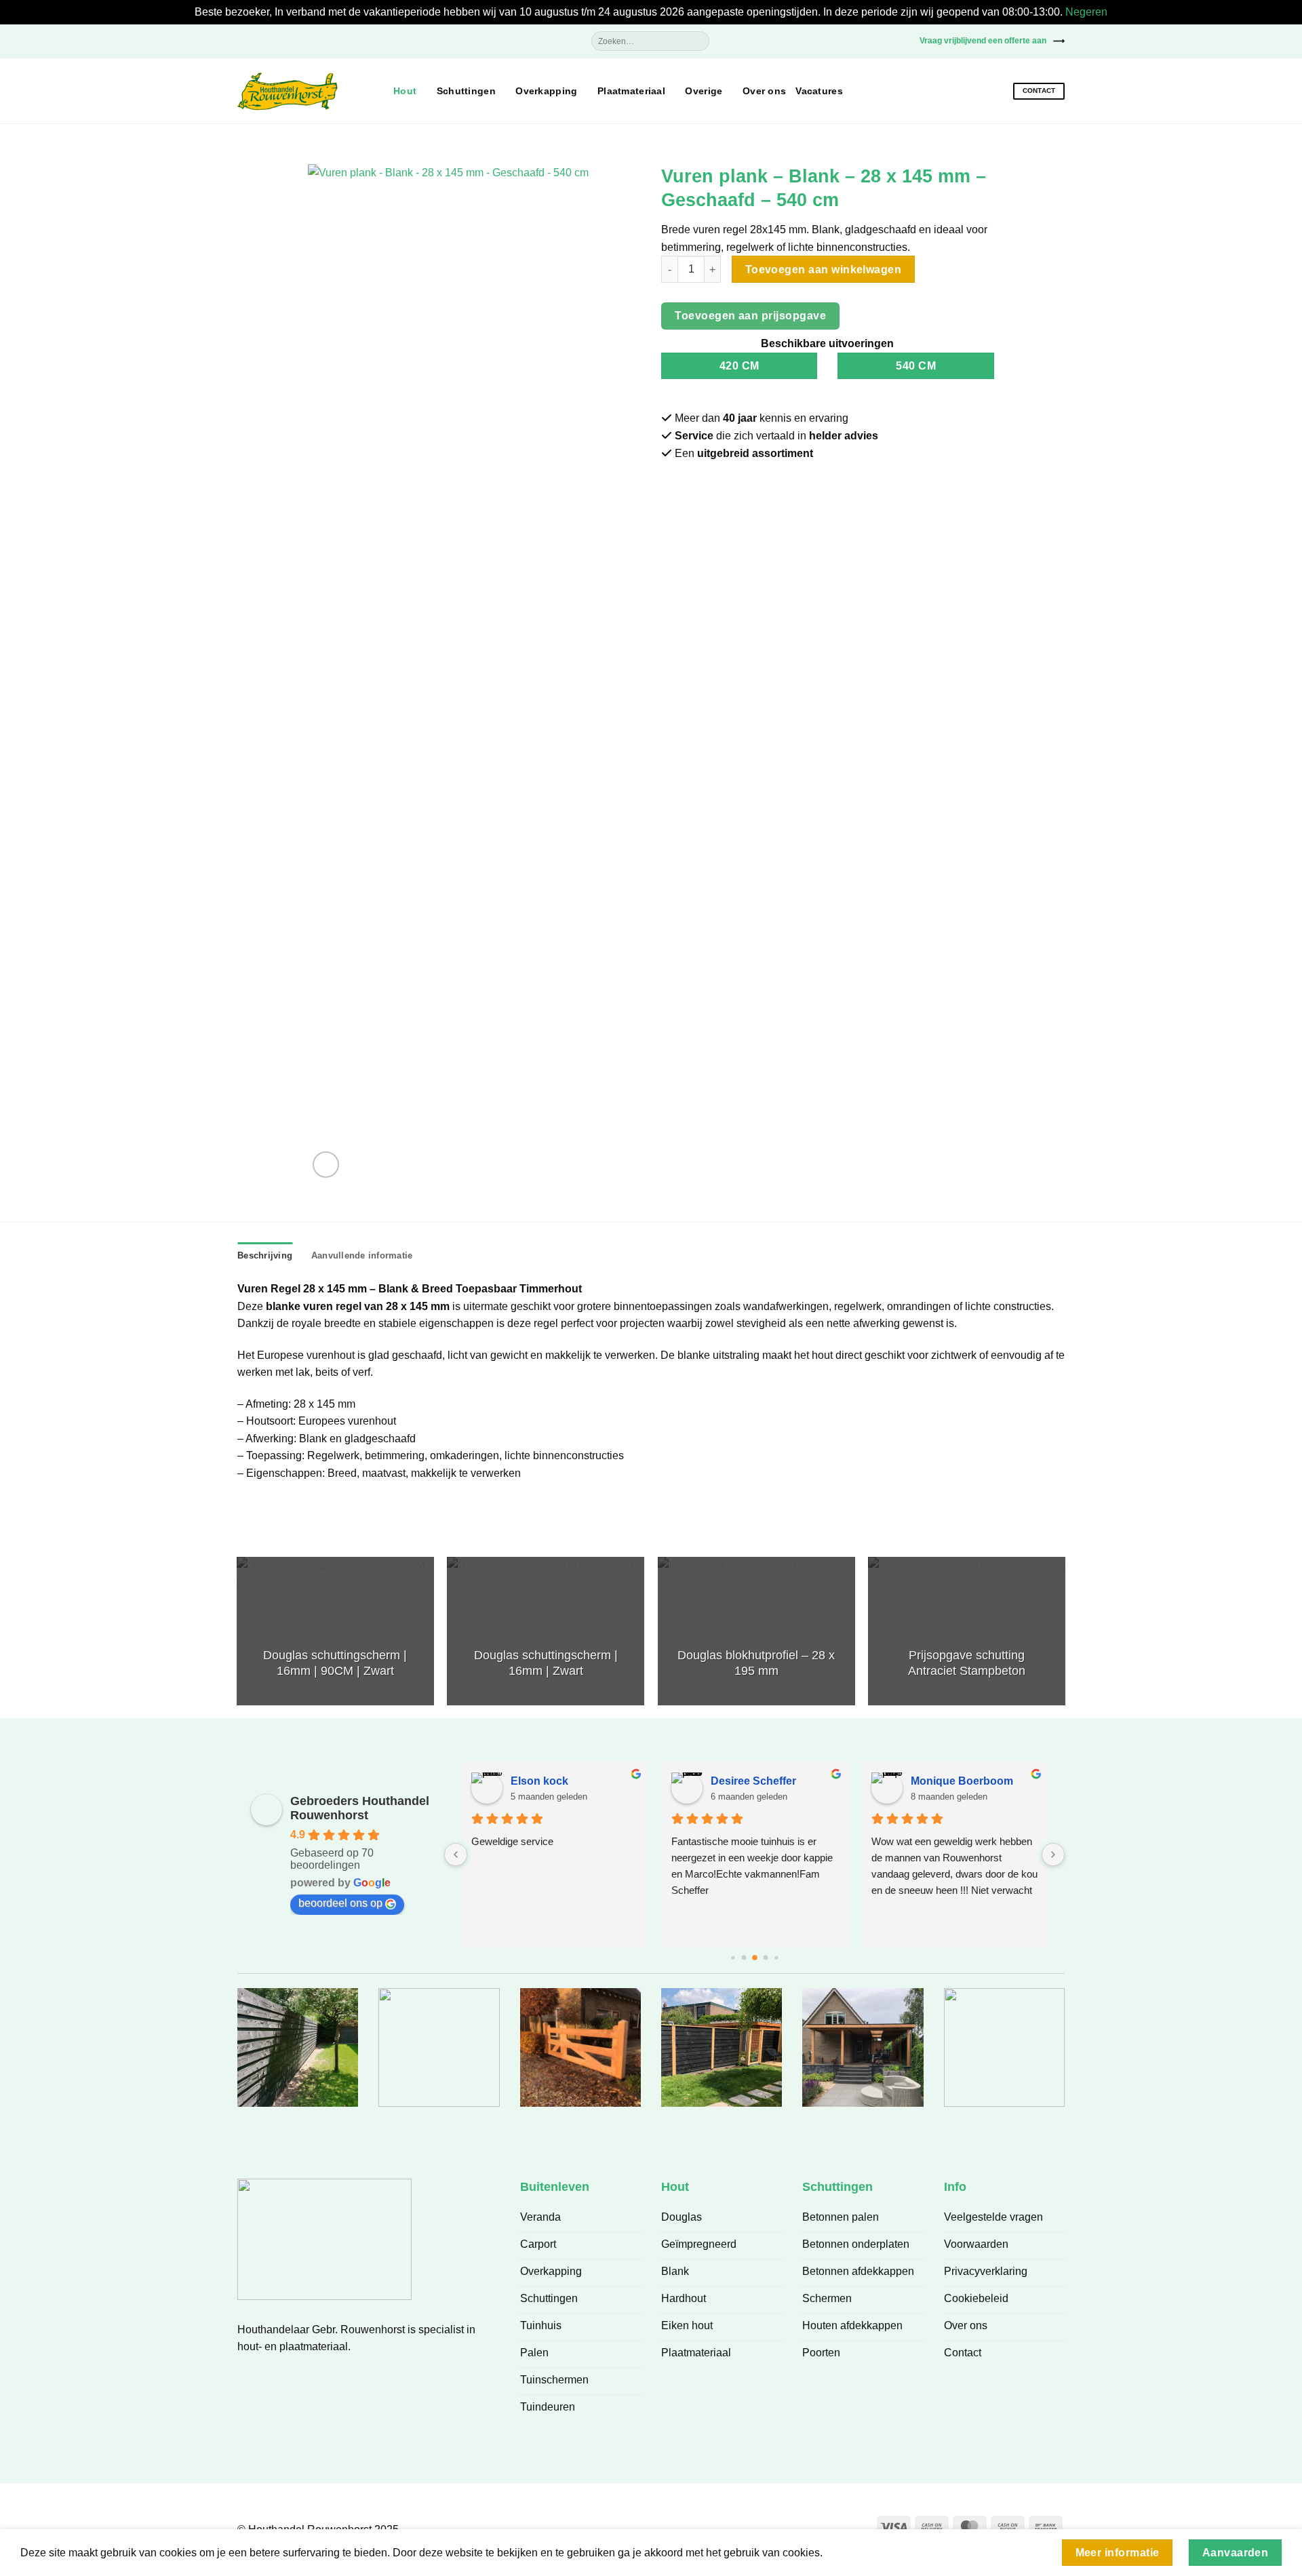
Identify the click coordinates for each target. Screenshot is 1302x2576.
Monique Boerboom (962, 1781)
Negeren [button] (1086, 12)
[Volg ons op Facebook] (837, 40)
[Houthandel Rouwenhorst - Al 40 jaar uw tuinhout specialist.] (305, 92)
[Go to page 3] (765, 1958)
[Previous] (237, 1636)
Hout (405, 91)
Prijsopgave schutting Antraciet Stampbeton (967, 1663)
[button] (245, 41)
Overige (704, 91)
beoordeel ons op (340, 1903)
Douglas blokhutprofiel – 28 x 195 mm (756, 1663)
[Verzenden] (698, 41)
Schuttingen (466, 91)
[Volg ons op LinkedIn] (299, 2379)
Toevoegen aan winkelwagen (824, 270)
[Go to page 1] (744, 1958)
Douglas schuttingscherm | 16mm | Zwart (546, 1663)
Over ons (764, 91)
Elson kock (539, 1781)
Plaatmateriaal (631, 91)
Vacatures (819, 91)
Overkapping (546, 91)
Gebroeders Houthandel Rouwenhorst (360, 1808)
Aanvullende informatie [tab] (362, 1255)
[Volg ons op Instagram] (858, 40)
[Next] (1065, 1636)
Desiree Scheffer (753, 1781)
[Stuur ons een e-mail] (879, 40)
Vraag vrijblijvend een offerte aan (983, 41)
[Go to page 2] (755, 1958)
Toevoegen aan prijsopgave (750, 316)
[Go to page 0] (733, 1958)
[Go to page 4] (776, 1958)
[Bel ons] (900, 40)
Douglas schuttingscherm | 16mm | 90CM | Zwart (335, 1663)
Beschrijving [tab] (265, 1255)
